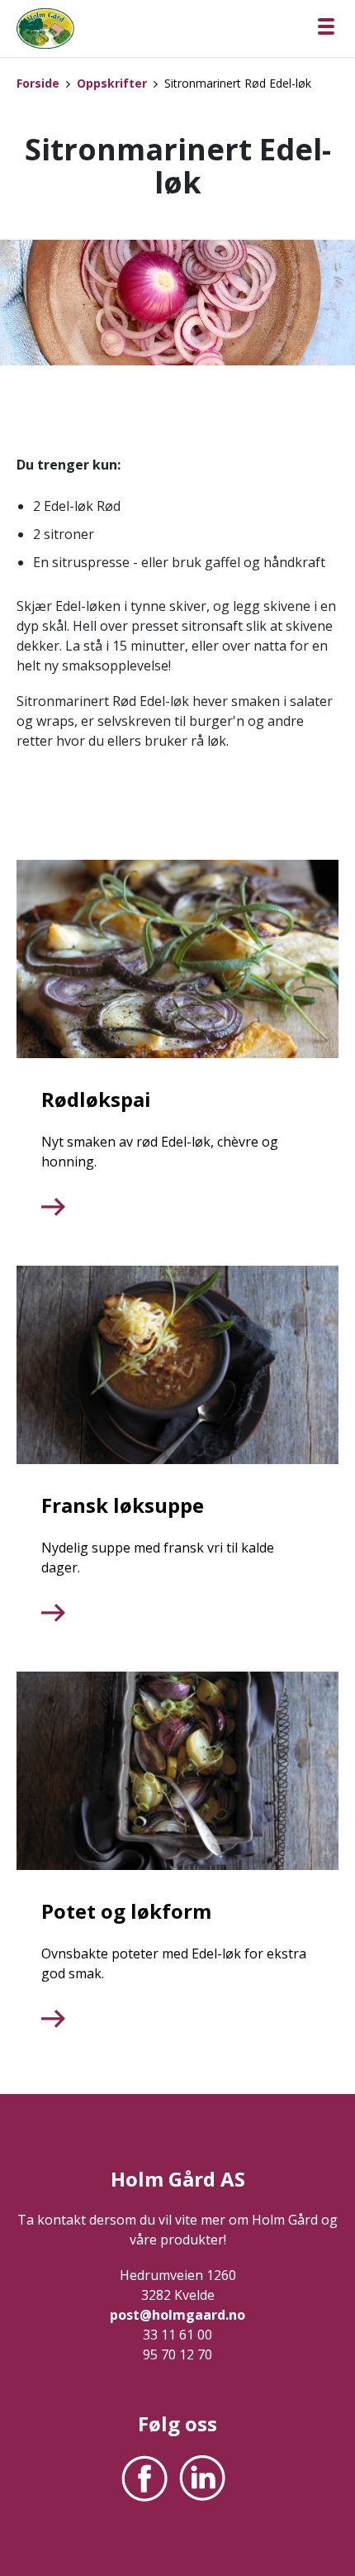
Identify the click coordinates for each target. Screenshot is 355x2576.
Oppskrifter (112, 83)
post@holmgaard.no (177, 2315)
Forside (38, 83)
